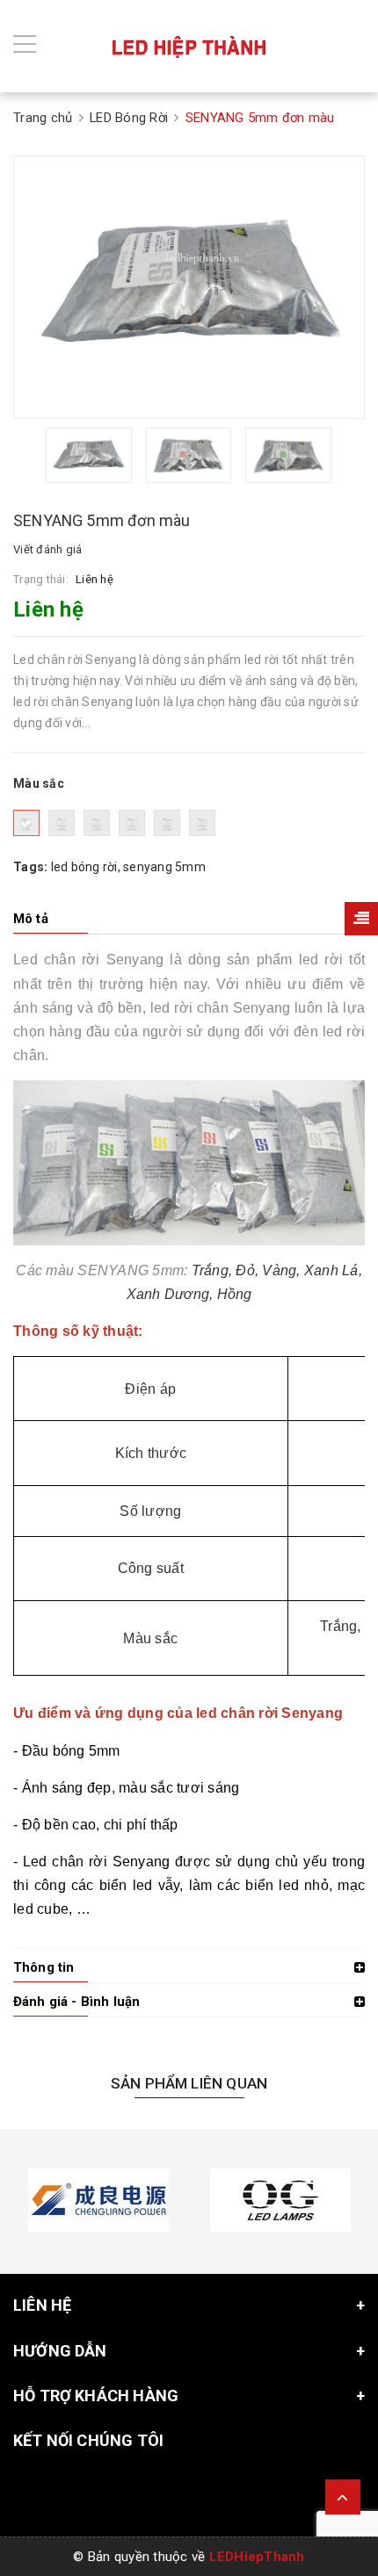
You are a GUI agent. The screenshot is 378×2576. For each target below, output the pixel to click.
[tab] (189, 919)
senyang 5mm (164, 867)
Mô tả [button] (31, 919)
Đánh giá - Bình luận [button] (76, 2002)
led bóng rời (84, 867)
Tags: (32, 867)
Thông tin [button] (44, 1967)
